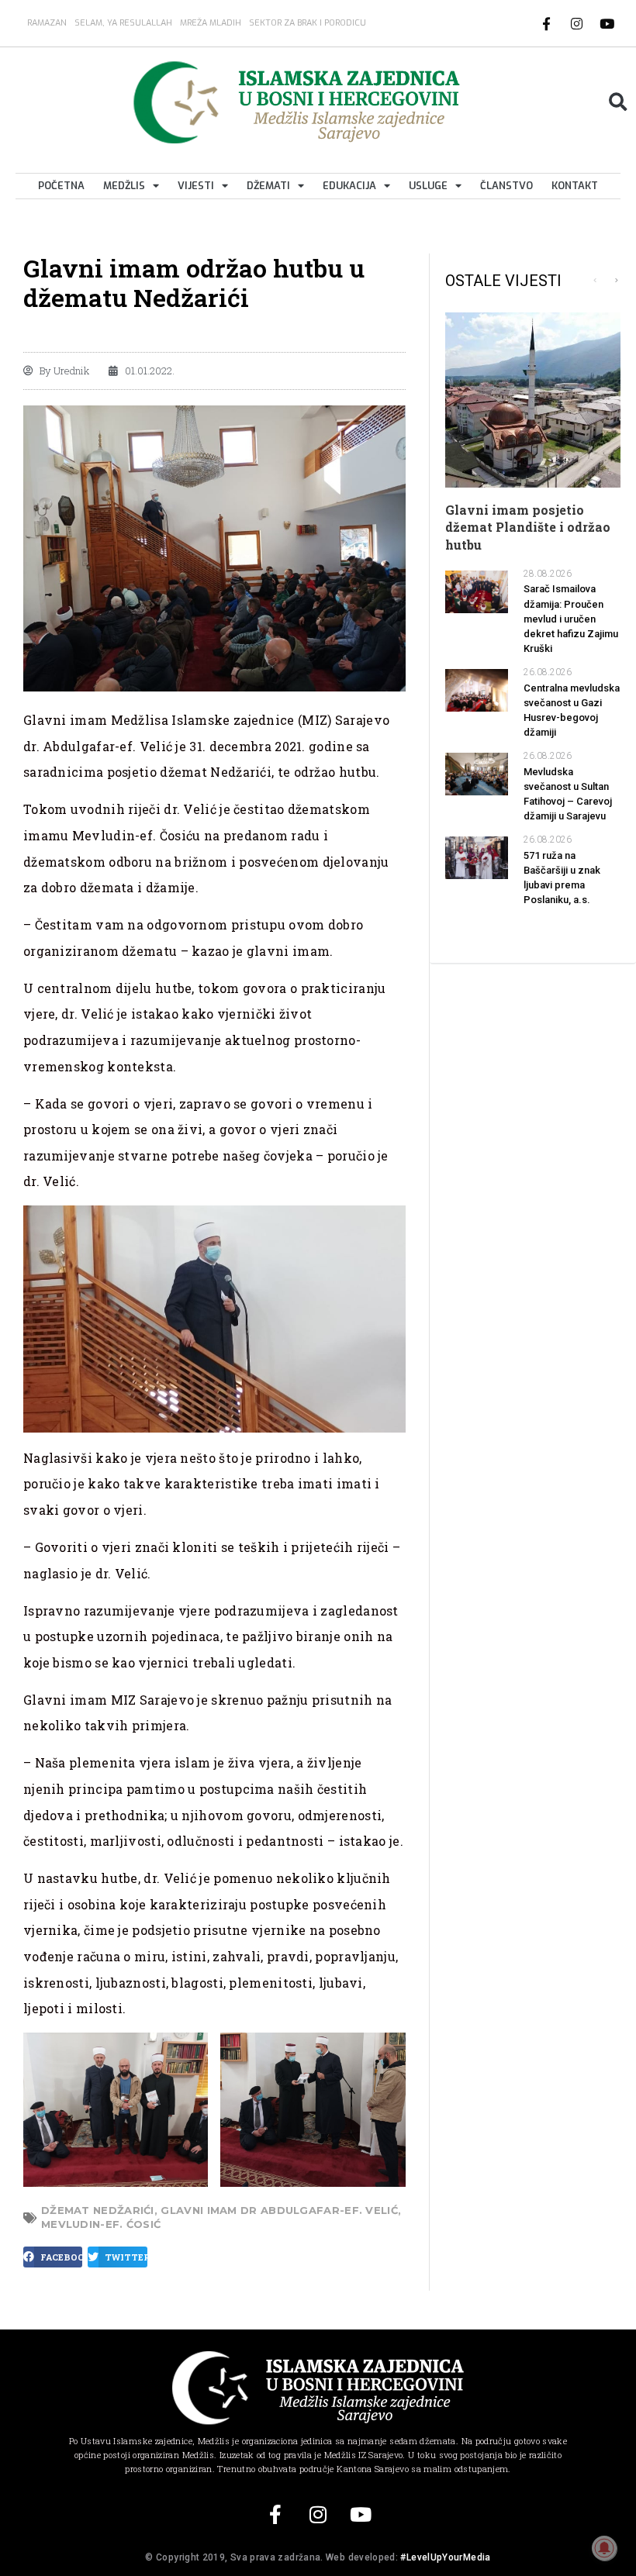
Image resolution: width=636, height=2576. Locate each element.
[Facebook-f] (547, 23)
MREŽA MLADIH (211, 23)
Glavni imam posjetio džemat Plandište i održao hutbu (528, 527)
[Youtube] (607, 23)
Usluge (428, 186)
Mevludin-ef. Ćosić (101, 2224)
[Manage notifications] (604, 2548)
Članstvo (506, 186)
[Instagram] (577, 23)
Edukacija (349, 186)
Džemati (268, 186)
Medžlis (124, 186)
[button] (618, 102)
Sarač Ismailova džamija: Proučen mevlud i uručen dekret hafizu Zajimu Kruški (571, 619)
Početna (61, 186)
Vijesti (196, 186)
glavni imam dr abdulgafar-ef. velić (279, 2210)
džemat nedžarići (98, 2210)
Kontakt (575, 186)
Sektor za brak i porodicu (308, 23)
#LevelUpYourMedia (445, 2557)
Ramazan (47, 23)
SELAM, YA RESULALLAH (123, 23)
